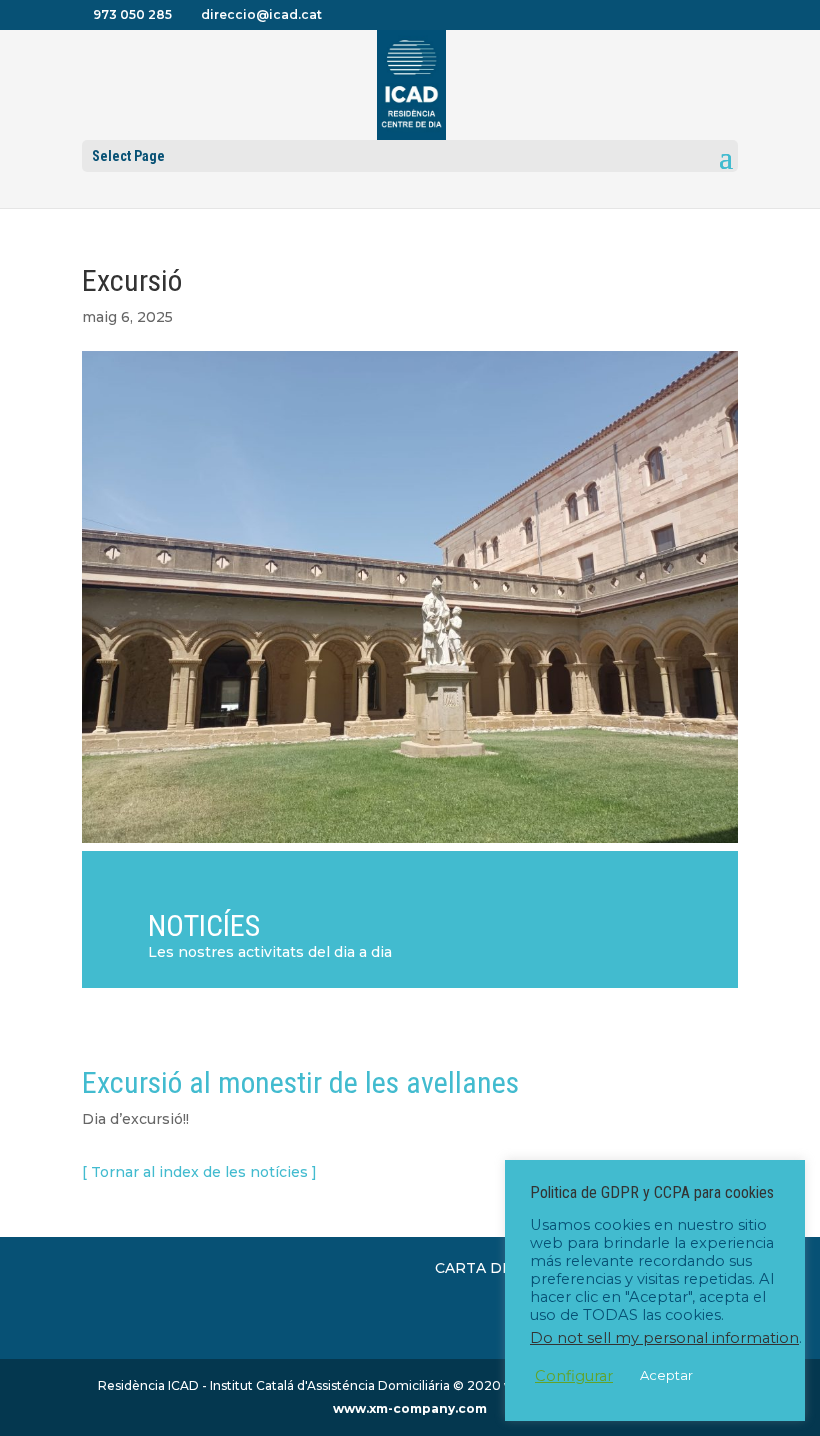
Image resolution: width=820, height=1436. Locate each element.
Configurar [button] (574, 1376)
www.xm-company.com (410, 1408)
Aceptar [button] (666, 1375)
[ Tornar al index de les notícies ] (199, 1172)
